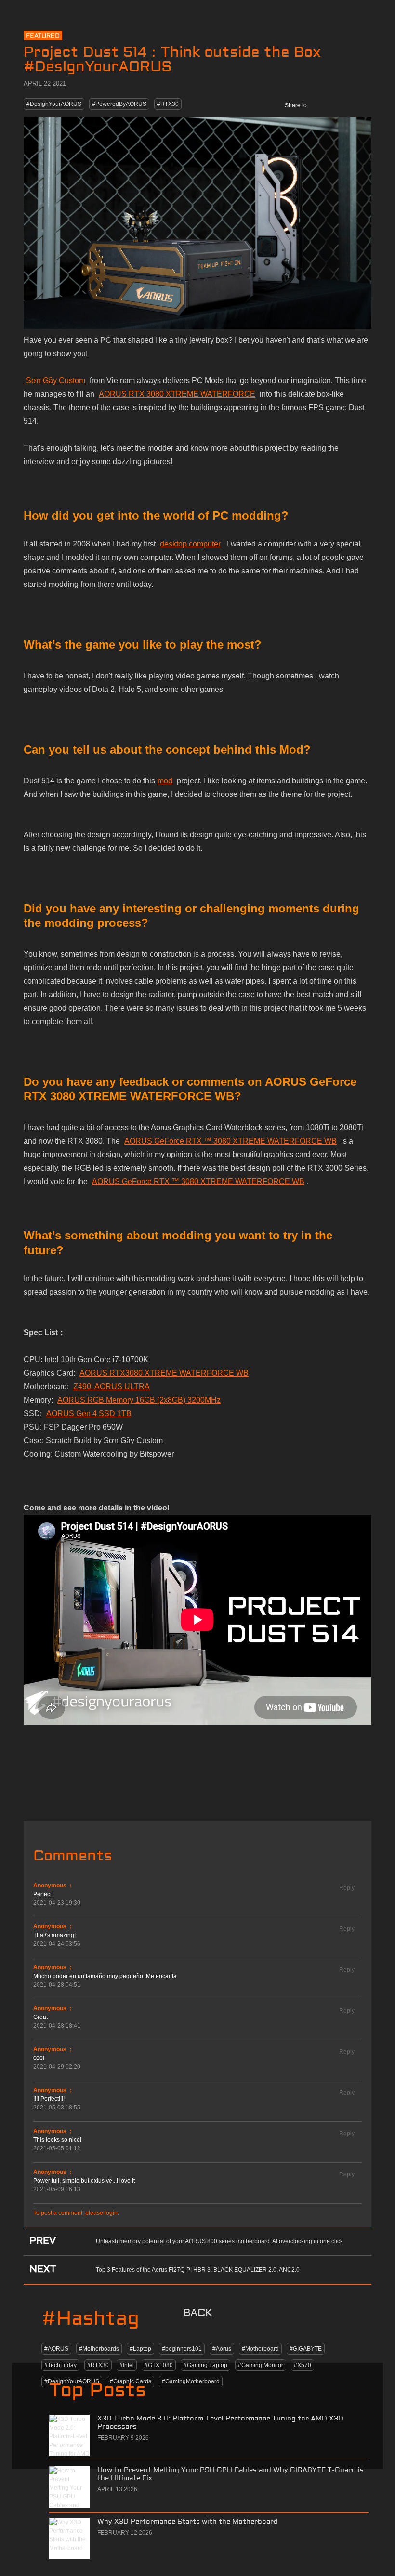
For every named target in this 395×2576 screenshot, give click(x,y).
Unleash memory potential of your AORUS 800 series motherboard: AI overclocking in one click (219, 2241)
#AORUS (56, 2349)
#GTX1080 (159, 2365)
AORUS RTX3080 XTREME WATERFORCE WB (164, 1373)
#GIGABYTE (306, 2349)
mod (165, 781)
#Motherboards (99, 2349)
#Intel (127, 2365)
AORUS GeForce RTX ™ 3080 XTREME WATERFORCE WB (230, 1141)
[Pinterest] (362, 105)
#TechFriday (60, 2365)
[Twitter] (341, 105)
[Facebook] (320, 105)
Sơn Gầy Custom (56, 381)
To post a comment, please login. (76, 2213)
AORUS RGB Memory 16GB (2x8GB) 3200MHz (139, 1400)
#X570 (303, 2365)
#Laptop (140, 2349)
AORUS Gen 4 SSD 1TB (89, 1413)
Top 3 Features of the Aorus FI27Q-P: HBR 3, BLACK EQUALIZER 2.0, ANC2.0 (198, 2270)
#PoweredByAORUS (119, 104)
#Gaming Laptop (205, 2365)
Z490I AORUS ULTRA (112, 1386)
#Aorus (222, 2349)
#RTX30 (168, 104)
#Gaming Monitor (261, 2365)
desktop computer (190, 544)
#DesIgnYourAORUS (54, 104)
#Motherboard (260, 2349)
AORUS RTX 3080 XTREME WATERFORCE (177, 394)
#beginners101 (182, 2349)
